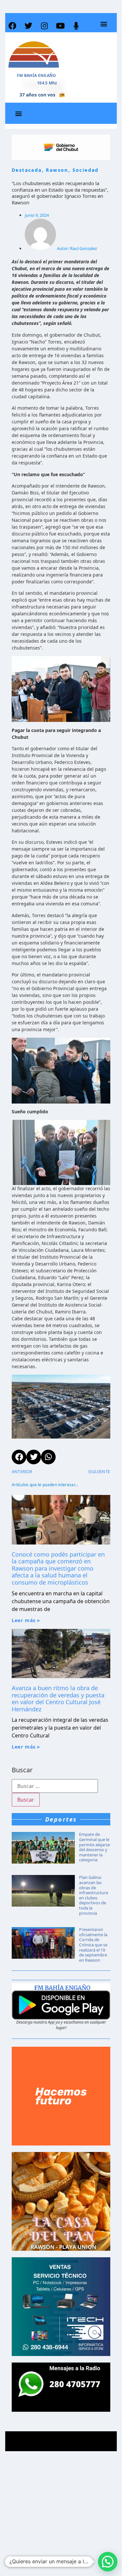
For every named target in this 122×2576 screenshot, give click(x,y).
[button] (104, 24)
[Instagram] (44, 26)
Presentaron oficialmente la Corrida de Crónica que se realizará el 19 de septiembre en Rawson (93, 1945)
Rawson (57, 170)
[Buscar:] (55, 1786)
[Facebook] (12, 26)
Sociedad (86, 170)
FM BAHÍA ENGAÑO (37, 75)
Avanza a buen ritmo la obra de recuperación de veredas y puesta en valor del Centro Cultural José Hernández (58, 1698)
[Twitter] (28, 26)
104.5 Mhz (47, 83)
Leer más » (26, 1620)
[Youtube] (60, 26)
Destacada (27, 170)
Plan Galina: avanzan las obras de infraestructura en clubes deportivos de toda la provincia (94, 1895)
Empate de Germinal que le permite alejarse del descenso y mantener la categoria (95, 1847)
